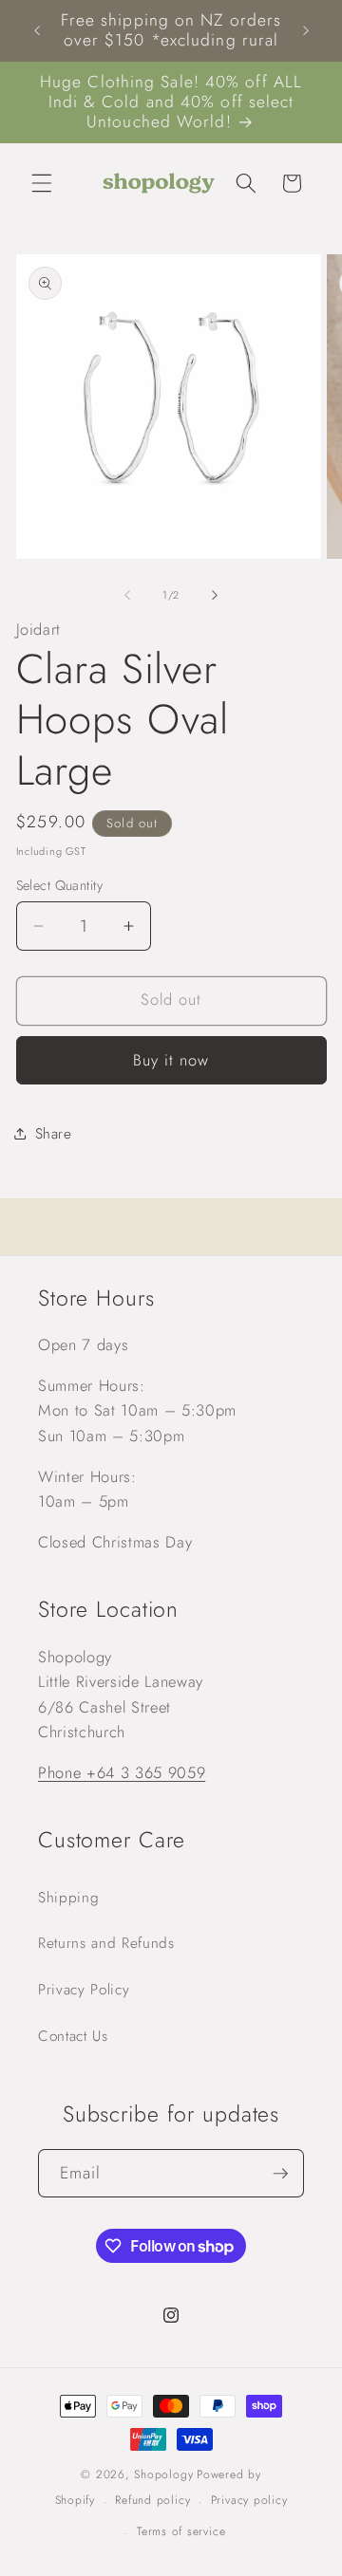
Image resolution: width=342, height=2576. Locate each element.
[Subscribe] (280, 2174)
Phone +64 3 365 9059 (122, 1772)
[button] (42, 183)
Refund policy (152, 2500)
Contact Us (73, 2036)
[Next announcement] (306, 30)
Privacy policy (249, 2500)
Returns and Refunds (106, 1943)
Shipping (68, 1898)
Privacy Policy (84, 1990)
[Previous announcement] (37, 30)
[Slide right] (215, 595)
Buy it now (171, 1060)
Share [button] (54, 1134)
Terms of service (181, 2531)
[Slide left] (127, 595)
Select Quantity (60, 885)
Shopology (163, 2474)
